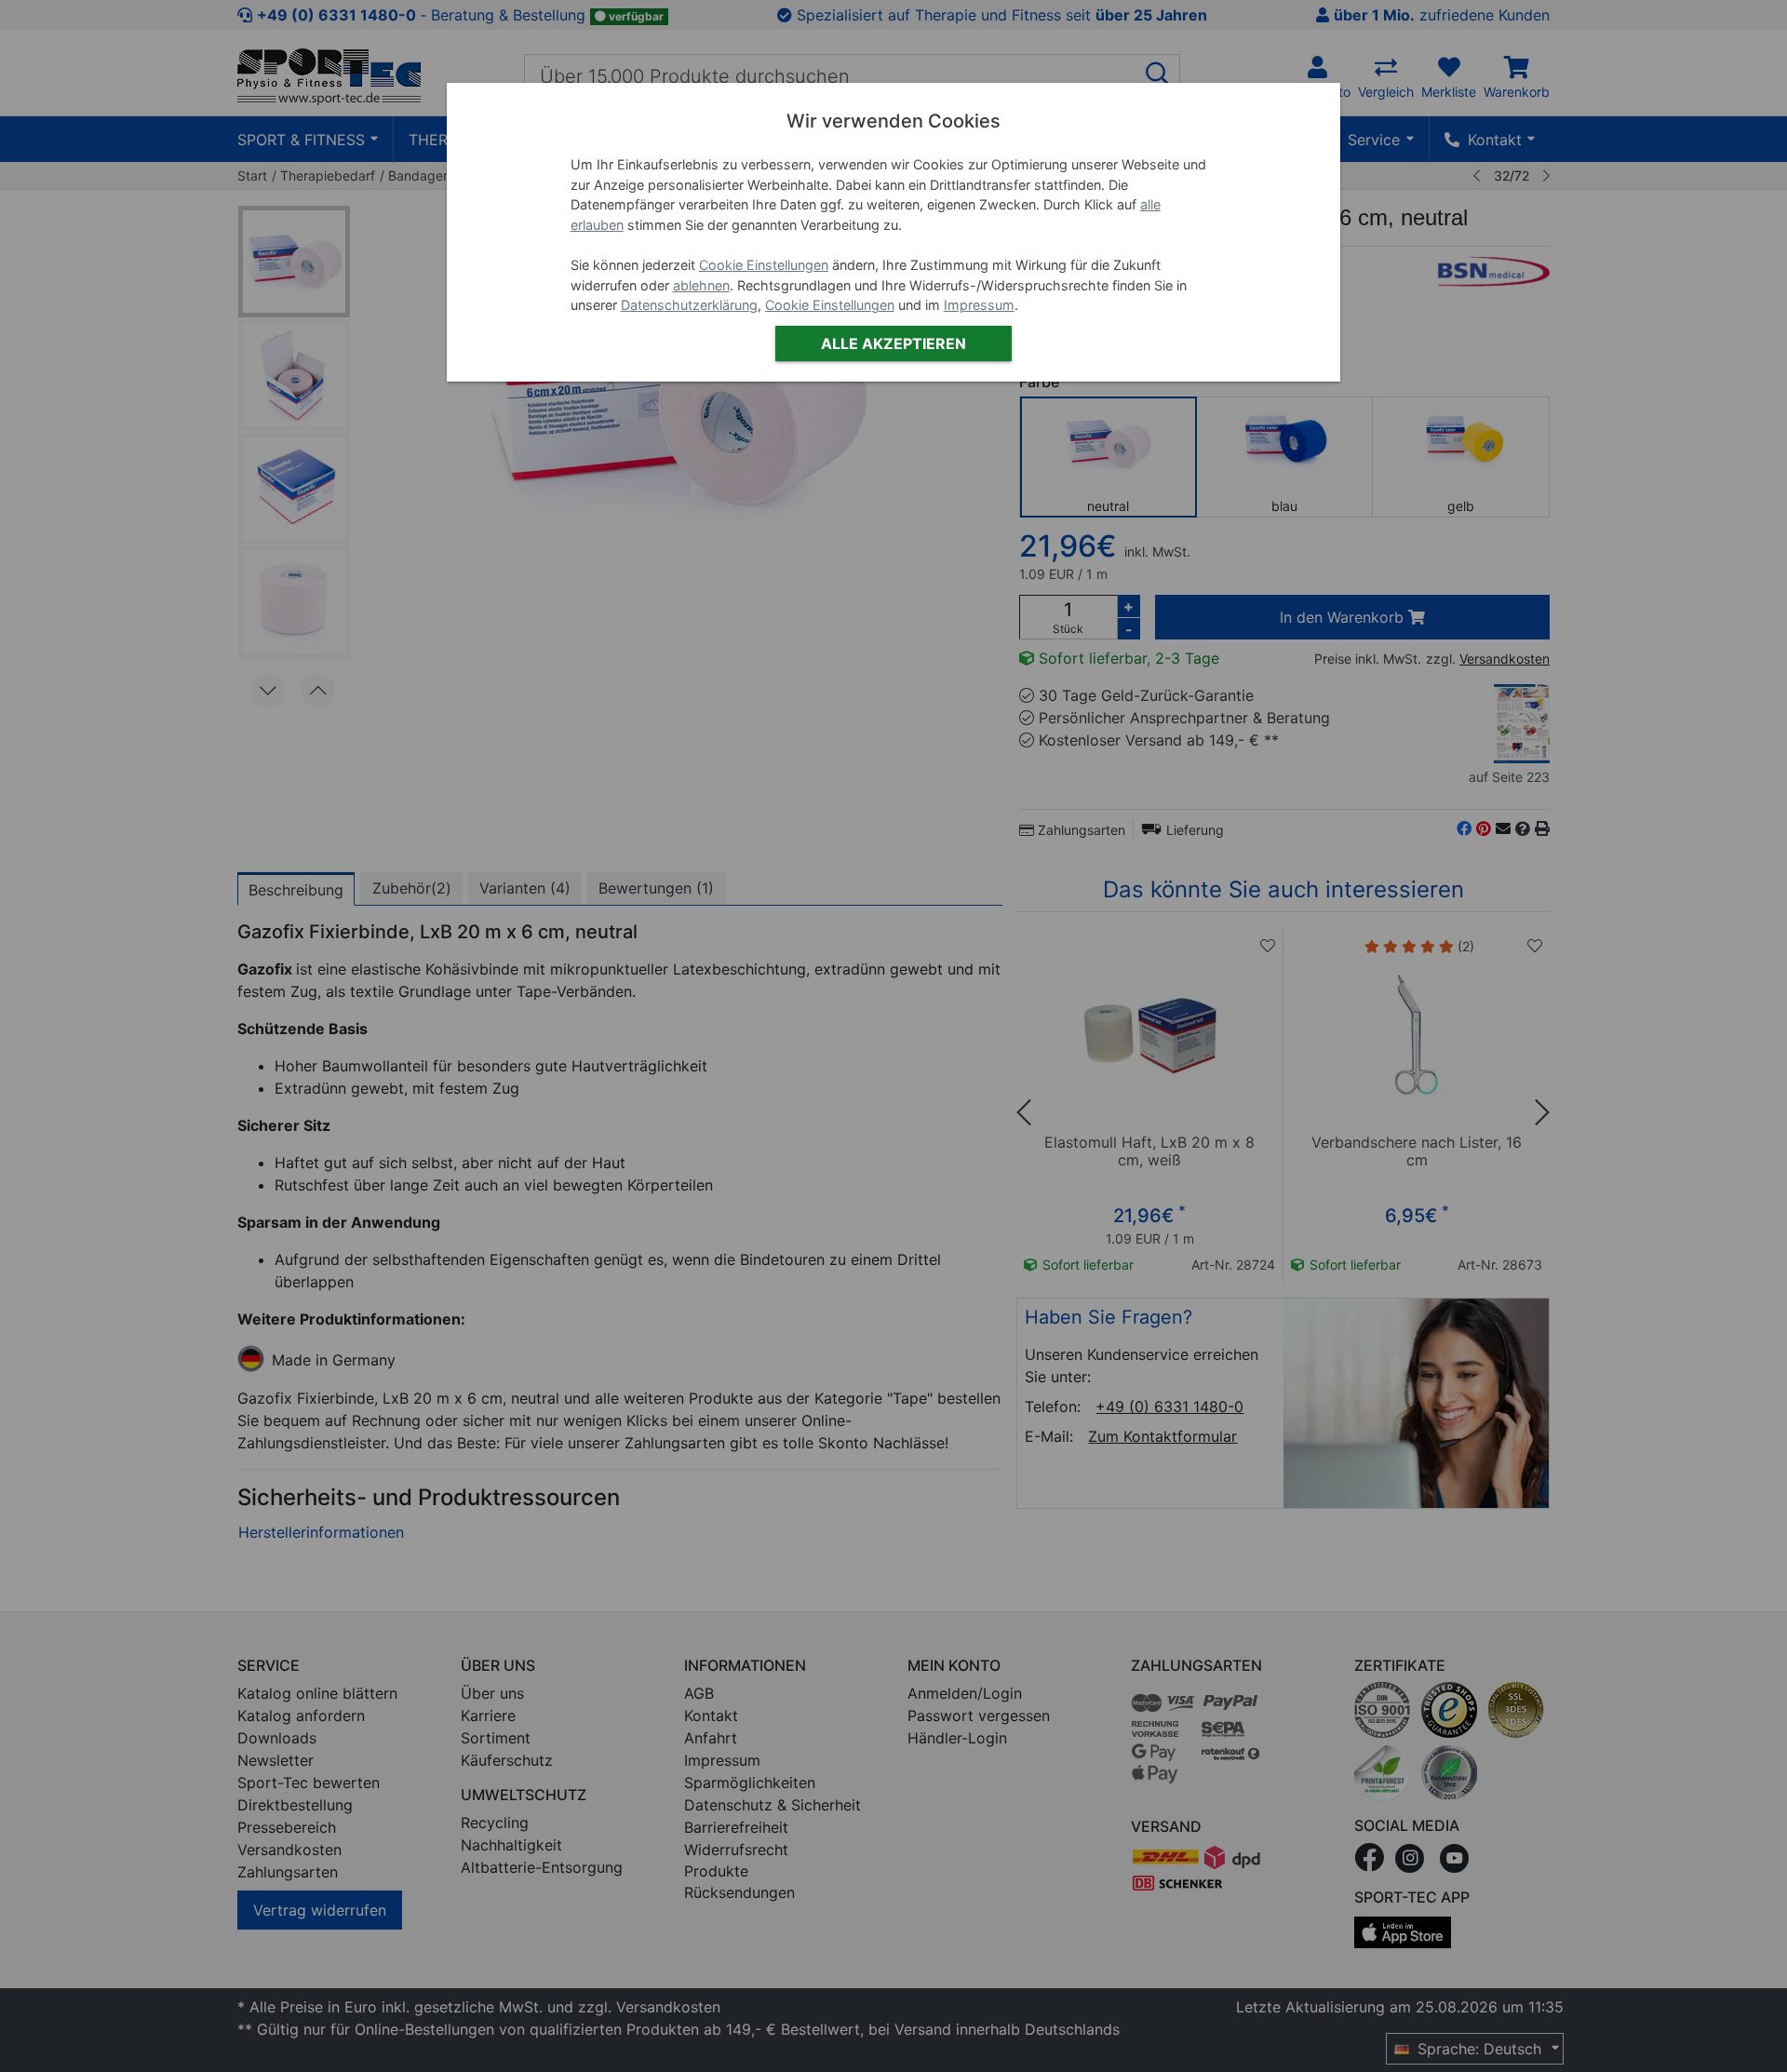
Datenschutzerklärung (689, 305)
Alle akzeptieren (893, 343)
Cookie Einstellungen (764, 265)
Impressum (979, 305)
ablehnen (701, 285)
